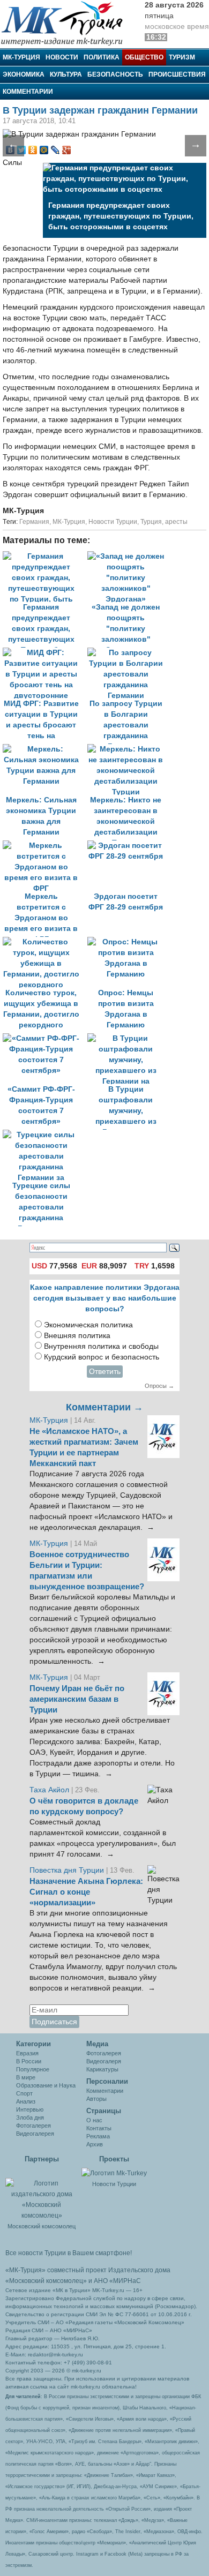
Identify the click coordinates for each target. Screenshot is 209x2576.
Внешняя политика (77, 1336)
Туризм (182, 57)
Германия (34, 522)
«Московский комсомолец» (46, 2281)
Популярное (33, 2069)
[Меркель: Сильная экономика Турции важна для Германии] (45, 749)
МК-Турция (21, 57)
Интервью (30, 2109)
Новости (62, 57)
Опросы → (159, 1386)
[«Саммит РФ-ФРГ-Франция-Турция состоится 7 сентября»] (45, 1038)
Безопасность (115, 74)
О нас (94, 2120)
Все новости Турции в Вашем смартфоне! (69, 2253)
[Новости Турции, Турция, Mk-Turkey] (114, 2173)
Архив (95, 2144)
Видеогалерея (35, 2134)
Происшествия (177, 74)
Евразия (27, 2053)
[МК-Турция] (67, 23)
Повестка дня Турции (68, 1870)
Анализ (26, 2101)
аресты (176, 522)
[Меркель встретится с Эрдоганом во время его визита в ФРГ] (45, 846)
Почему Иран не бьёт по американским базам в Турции (77, 1699)
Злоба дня (30, 2117)
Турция (151, 522)
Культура (66, 74)
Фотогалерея (33, 2126)
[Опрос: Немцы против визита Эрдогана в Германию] (129, 942)
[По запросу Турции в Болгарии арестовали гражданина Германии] (129, 653)
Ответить (105, 1372)
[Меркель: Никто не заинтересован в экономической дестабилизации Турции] (129, 749)
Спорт (24, 2093)
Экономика (24, 74)
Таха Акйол (49, 1790)
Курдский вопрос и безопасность (102, 1357)
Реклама (98, 2136)
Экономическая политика (88, 1325)
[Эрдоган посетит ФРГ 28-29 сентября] (129, 846)
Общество (144, 57)
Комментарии (28, 92)
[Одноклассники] (33, 150)
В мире (26, 2077)
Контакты (99, 2128)
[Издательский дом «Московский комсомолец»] (42, 2194)
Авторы (96, 2099)
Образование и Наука (46, 2085)
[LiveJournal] (55, 150)
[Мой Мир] (44, 150)
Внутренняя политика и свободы (101, 1346)
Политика (102, 57)
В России (29, 2061)
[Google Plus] (67, 150)
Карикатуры (102, 2069)
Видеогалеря (104, 2061)
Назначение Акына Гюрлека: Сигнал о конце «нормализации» (86, 1892)
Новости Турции (113, 522)
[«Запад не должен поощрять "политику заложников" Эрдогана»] (129, 556)
